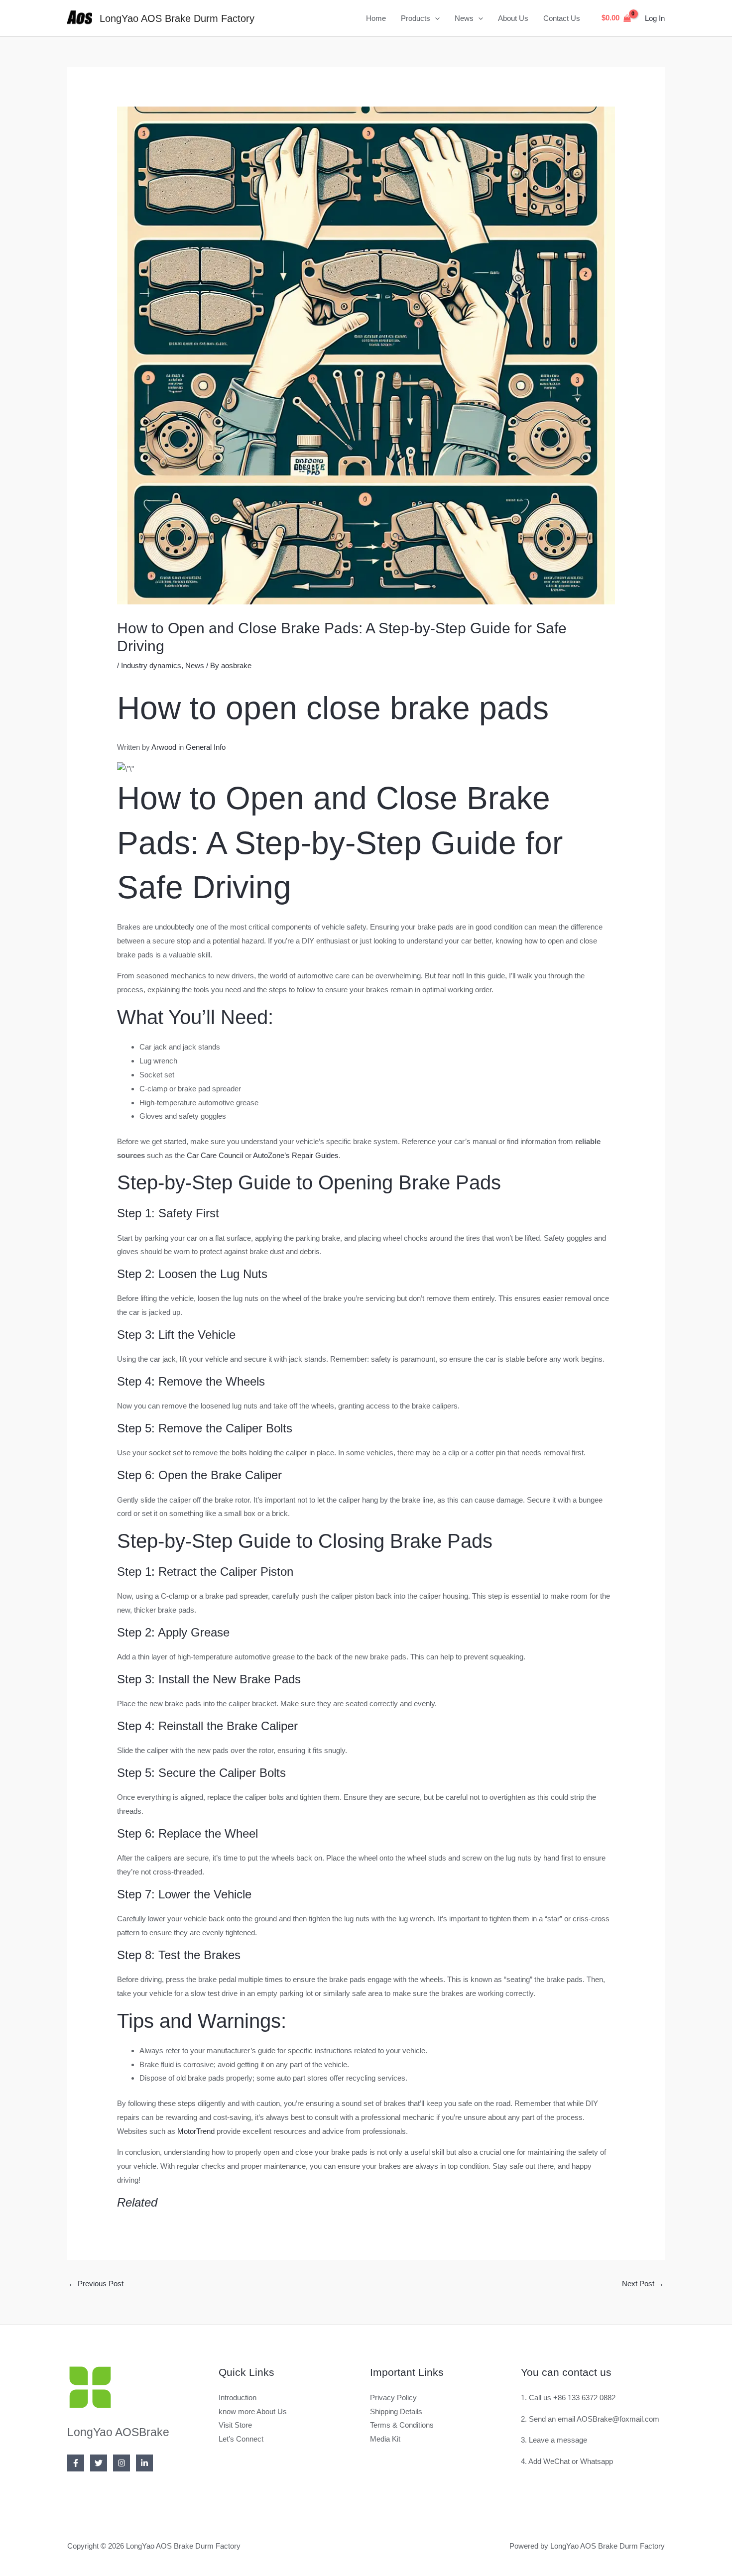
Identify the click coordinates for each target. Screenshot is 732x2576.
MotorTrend (196, 2131)
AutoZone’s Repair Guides (296, 1155)
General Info (206, 747)
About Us (513, 18)
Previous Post (96, 2283)
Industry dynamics (151, 665)
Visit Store (235, 2425)
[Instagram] (122, 2463)
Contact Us (562, 18)
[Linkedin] (144, 2463)
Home (376, 18)
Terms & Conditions (402, 2425)
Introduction (238, 2398)
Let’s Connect (241, 2439)
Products (416, 18)
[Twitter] (99, 2463)
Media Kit (385, 2439)
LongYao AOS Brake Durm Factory (177, 18)
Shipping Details (396, 2411)
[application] (435, 18)
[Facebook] (76, 2463)
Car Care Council (215, 1155)
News (464, 18)
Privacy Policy (393, 2398)
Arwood (164, 747)
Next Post (643, 2283)
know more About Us (253, 2411)
